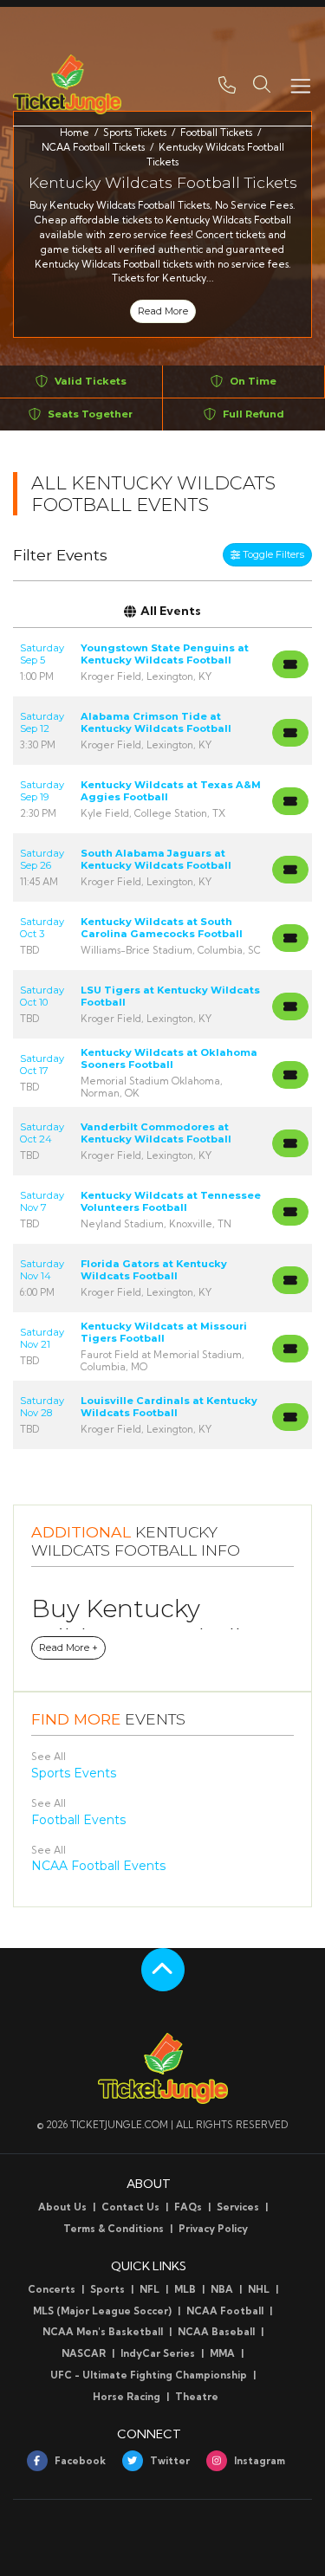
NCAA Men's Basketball (103, 2332)
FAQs (188, 2207)
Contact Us (130, 2207)
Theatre (197, 2397)
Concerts (52, 2289)
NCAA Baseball (216, 2332)
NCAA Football (225, 2311)
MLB (185, 2289)
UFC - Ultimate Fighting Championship (149, 2375)
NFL (149, 2289)
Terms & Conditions (114, 2229)
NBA (222, 2289)
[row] (162, 662)
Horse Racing (127, 2397)
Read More (163, 311)
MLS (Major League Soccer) (102, 2311)
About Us (62, 2207)
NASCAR (84, 2353)
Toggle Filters (272, 554)
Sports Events (74, 1773)
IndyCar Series (158, 2353)
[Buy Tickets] (290, 664)
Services (238, 2207)
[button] (262, 84)
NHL (259, 2289)
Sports (107, 2289)
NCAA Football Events (98, 1866)
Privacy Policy (213, 2229)
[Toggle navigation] (300, 84)
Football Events (78, 1820)
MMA (222, 2353)
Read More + (68, 1647)
